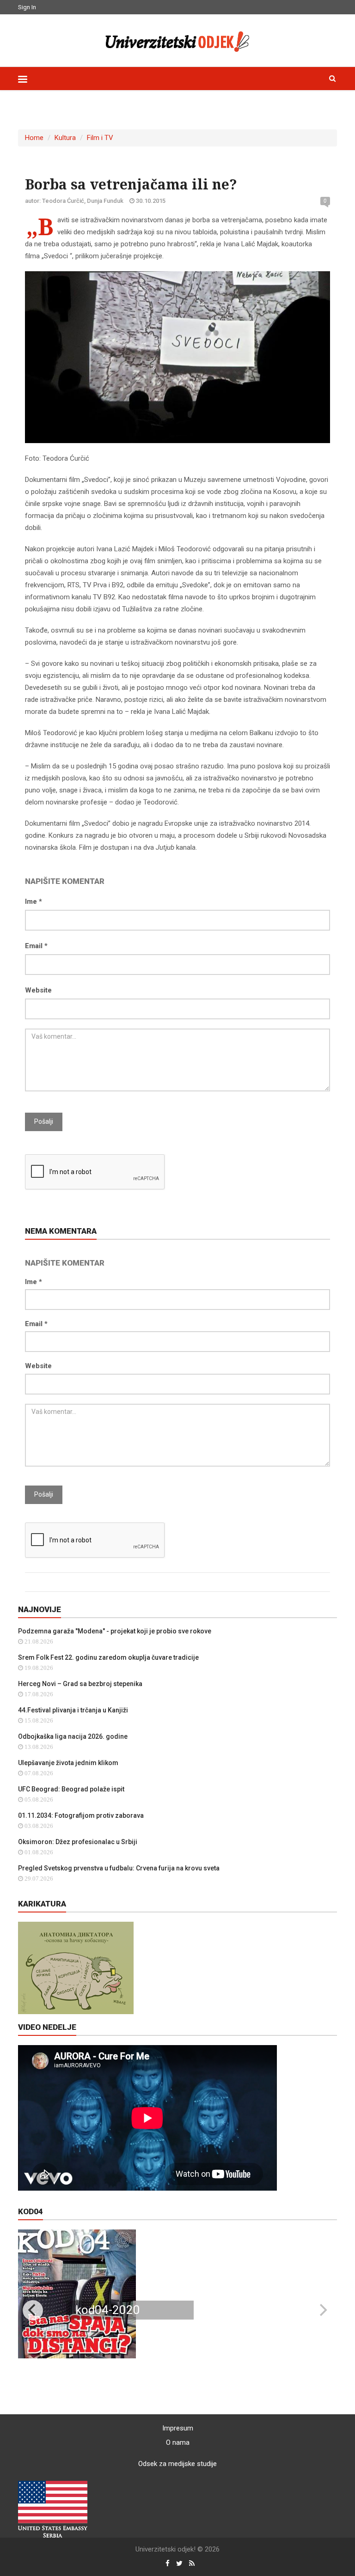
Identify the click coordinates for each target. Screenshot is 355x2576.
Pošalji (44, 1121)
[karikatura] (76, 1967)
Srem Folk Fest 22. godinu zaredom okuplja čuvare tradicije (108, 1657)
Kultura (65, 138)
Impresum (178, 2428)
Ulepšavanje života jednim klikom (68, 1763)
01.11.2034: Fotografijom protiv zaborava (81, 1815)
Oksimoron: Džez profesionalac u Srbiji (78, 1842)
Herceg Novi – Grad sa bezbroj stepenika (80, 1684)
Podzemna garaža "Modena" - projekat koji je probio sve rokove (115, 1631)
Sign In (27, 7)
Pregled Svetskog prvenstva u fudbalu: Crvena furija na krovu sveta (119, 1868)
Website (38, 990)
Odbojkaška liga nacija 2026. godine (73, 1736)
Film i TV (100, 138)
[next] (322, 2310)
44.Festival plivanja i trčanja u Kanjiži (73, 1710)
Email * (36, 946)
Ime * (34, 901)
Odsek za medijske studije (177, 2464)
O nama (178, 2442)
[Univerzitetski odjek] (177, 39)
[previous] (33, 2310)
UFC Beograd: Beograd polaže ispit (71, 1789)
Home (34, 138)
